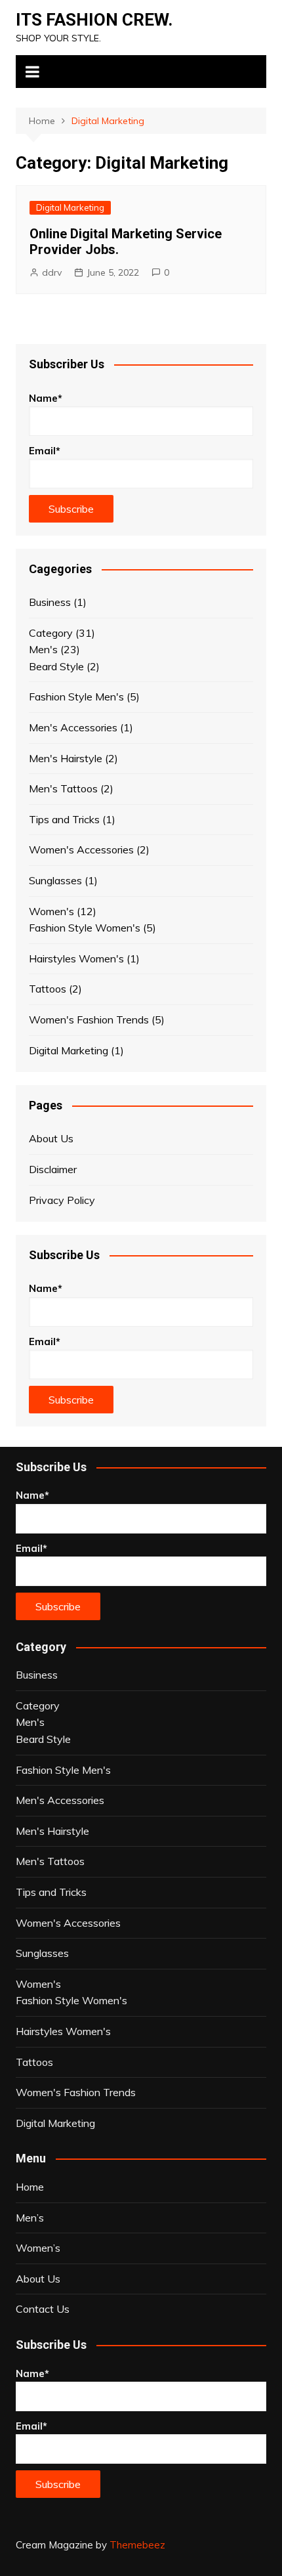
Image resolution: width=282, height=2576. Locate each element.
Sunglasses (55, 880)
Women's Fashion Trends (89, 1020)
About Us (51, 1138)
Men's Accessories (73, 727)
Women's (51, 911)
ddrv (52, 272)
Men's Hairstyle (66, 758)
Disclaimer (53, 1169)
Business (50, 602)
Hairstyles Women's (76, 958)
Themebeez (137, 2545)
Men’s (30, 2218)
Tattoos (48, 989)
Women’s (38, 2248)
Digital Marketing (70, 207)
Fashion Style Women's (85, 928)
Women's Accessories (81, 849)
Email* (45, 451)
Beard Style (56, 666)
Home (30, 2187)
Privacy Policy (62, 1200)
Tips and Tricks (64, 819)
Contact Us (43, 2309)
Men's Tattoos (63, 788)
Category (51, 633)
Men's (43, 649)
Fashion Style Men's (76, 697)
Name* (46, 398)
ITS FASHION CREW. (94, 20)
